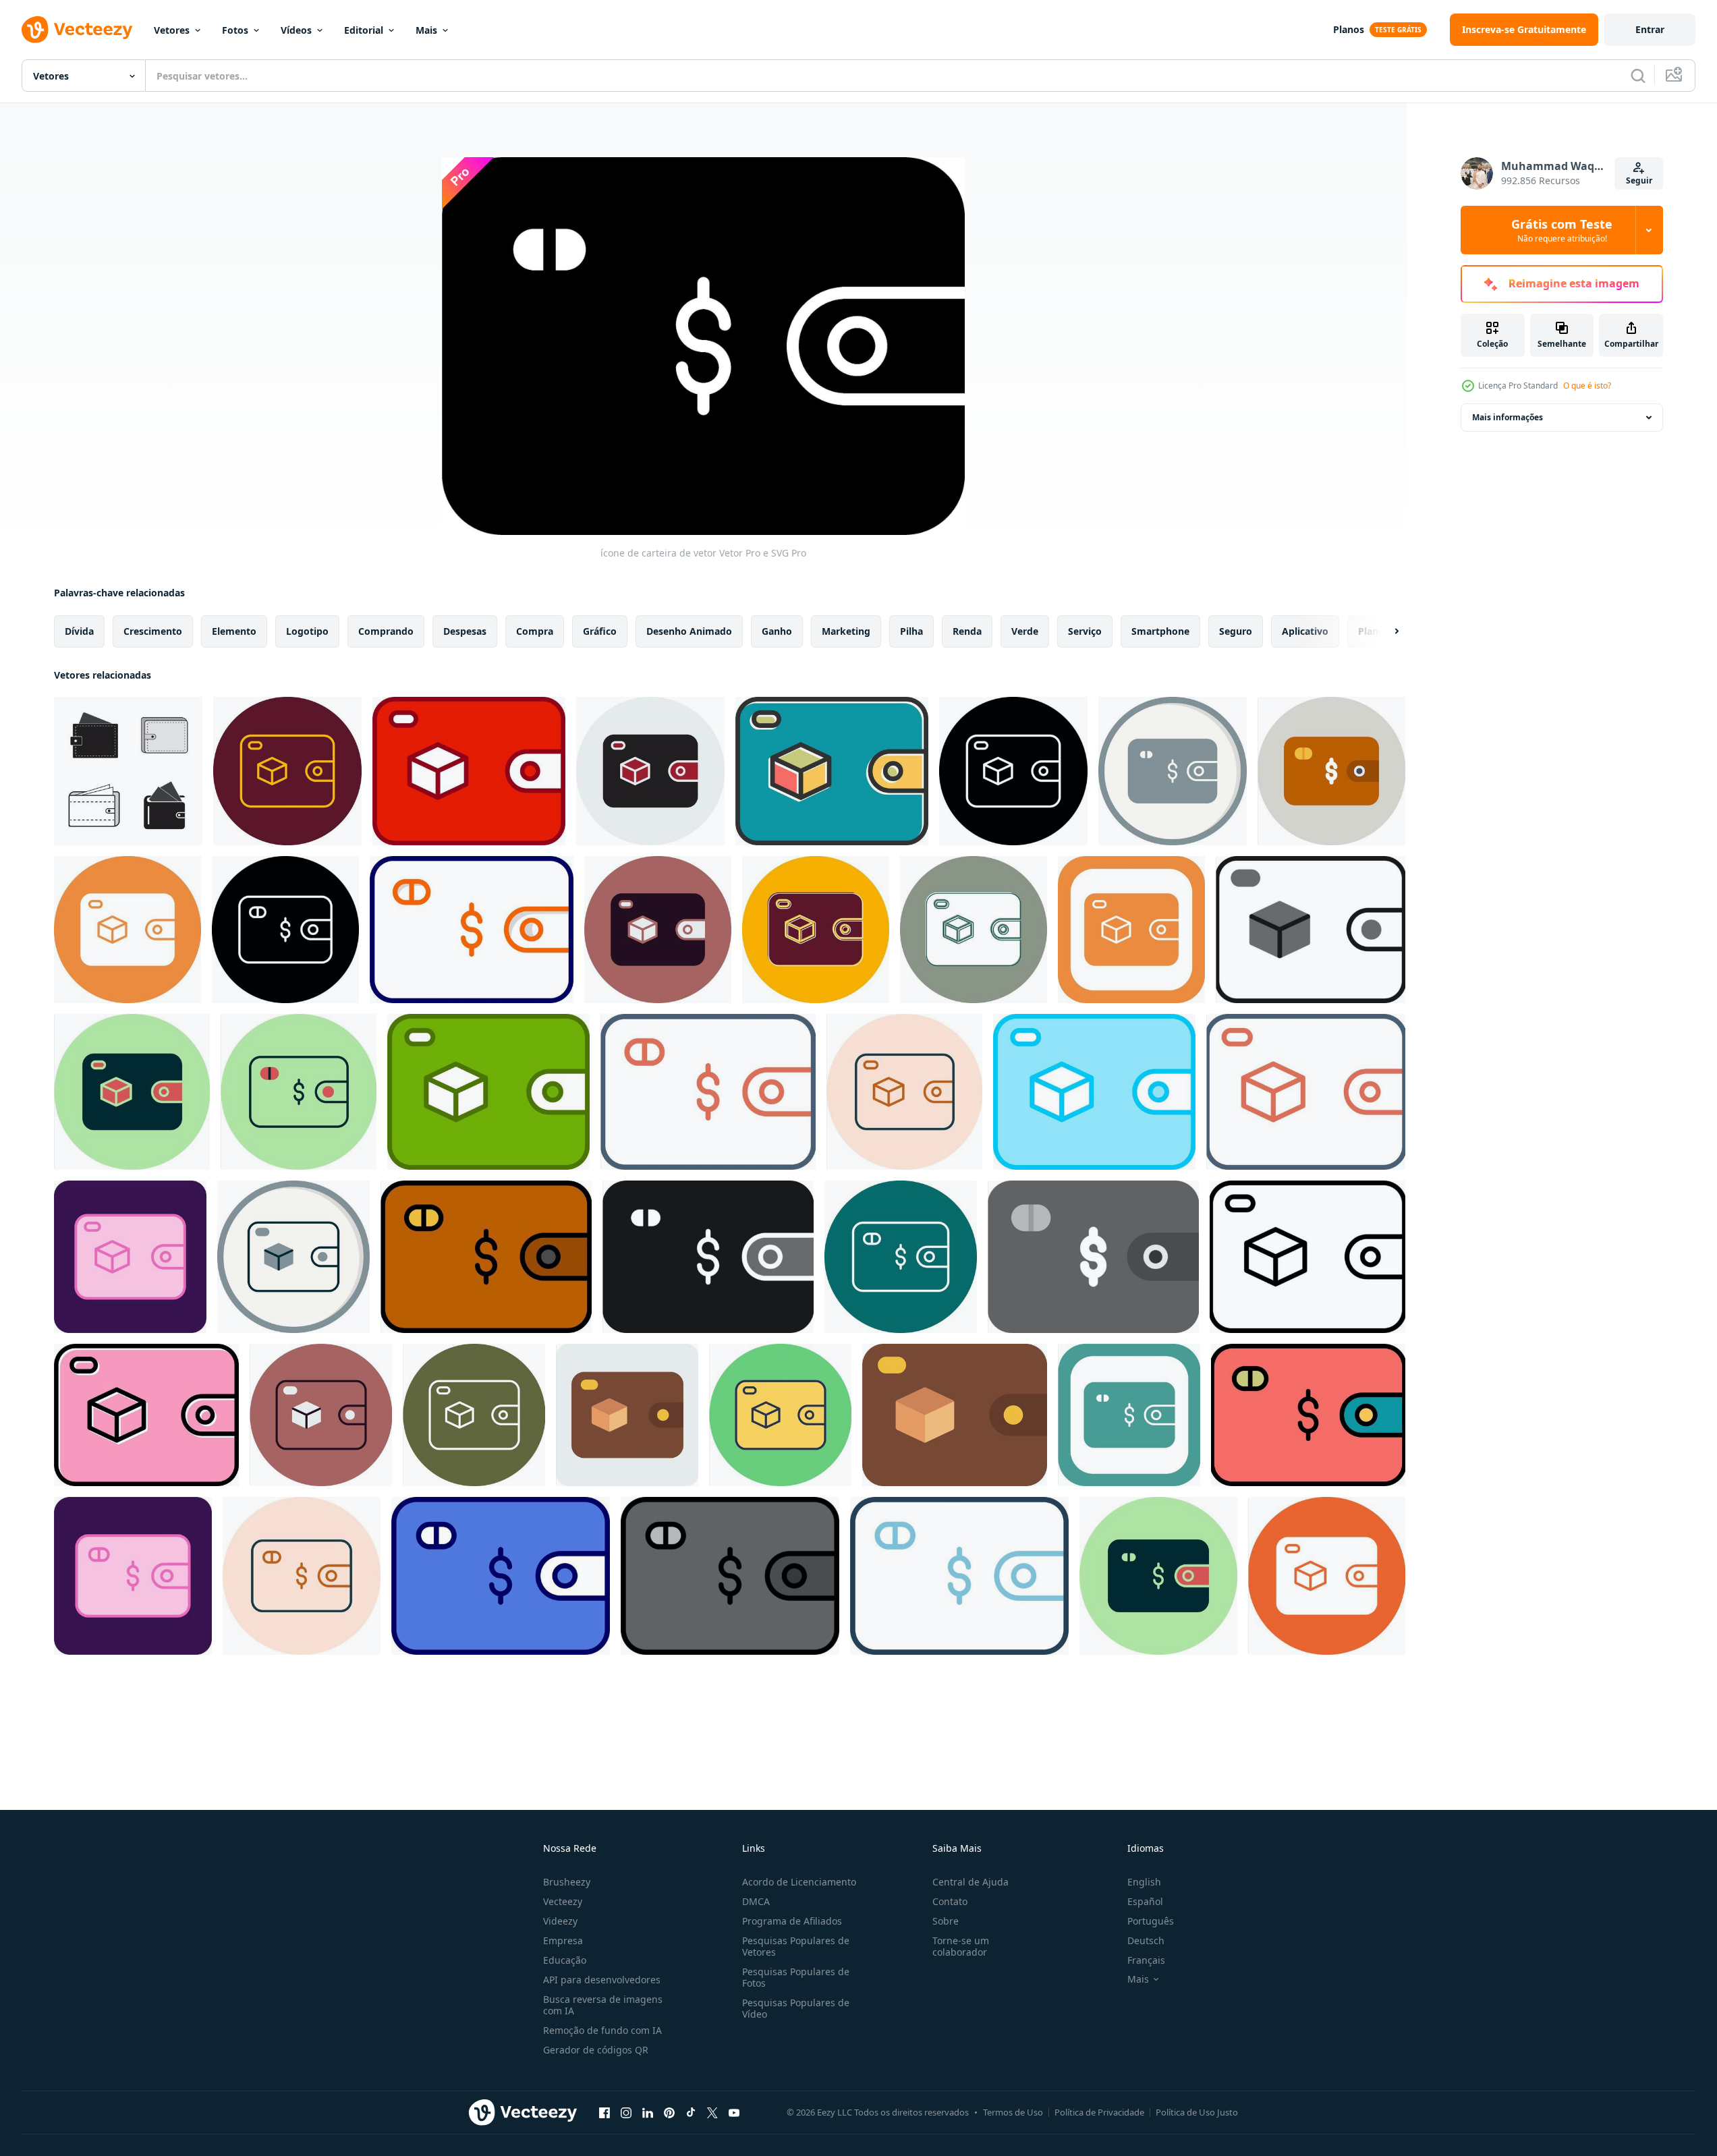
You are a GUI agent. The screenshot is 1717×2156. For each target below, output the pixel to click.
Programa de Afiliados (792, 1921)
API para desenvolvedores (602, 1980)
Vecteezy (563, 1901)
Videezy (560, 1921)
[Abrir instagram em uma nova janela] (626, 2112)
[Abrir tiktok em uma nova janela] (691, 2112)
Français (1146, 1960)
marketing (846, 631)
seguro (1236, 631)
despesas (465, 631)
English (1144, 1882)
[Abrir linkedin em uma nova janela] (648, 2112)
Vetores (172, 30)
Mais (426, 30)
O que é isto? (1587, 386)
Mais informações (1508, 417)
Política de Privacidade (1099, 2112)
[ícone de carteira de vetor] (287, 771)
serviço (1085, 631)
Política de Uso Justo (1197, 2112)
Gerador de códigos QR (596, 2050)
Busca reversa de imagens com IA (603, 2005)
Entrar (1650, 29)
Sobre (946, 1921)
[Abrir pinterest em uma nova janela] (669, 2112)
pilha (911, 631)
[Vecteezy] (77, 30)
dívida (79, 631)
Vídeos (296, 30)
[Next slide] (1385, 631)
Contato (950, 1901)
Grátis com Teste (1562, 230)
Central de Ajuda (970, 1882)
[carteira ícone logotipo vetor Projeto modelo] (128, 771)
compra (535, 631)
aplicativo (1305, 631)
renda (967, 631)
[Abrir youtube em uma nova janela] (734, 2112)
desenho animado (689, 631)
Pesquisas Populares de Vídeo (796, 2008)
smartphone (1160, 631)
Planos (1349, 29)
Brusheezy (567, 1882)
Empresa (563, 1940)
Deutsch (1146, 1940)
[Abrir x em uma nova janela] (712, 2112)
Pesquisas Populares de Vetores (796, 1946)
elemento (234, 631)
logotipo (307, 631)
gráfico (600, 631)
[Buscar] (1638, 76)
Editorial (364, 30)
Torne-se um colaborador (961, 1946)
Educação (565, 1960)
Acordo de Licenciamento (799, 1882)
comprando (386, 631)
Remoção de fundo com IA (602, 2030)
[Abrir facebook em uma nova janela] (604, 2112)
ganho (777, 631)
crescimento (153, 631)
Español (1145, 1901)
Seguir (1639, 180)
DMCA (756, 1901)
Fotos (235, 30)
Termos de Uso (1013, 2112)
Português (1151, 1921)
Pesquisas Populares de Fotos (796, 1977)
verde (1025, 631)
